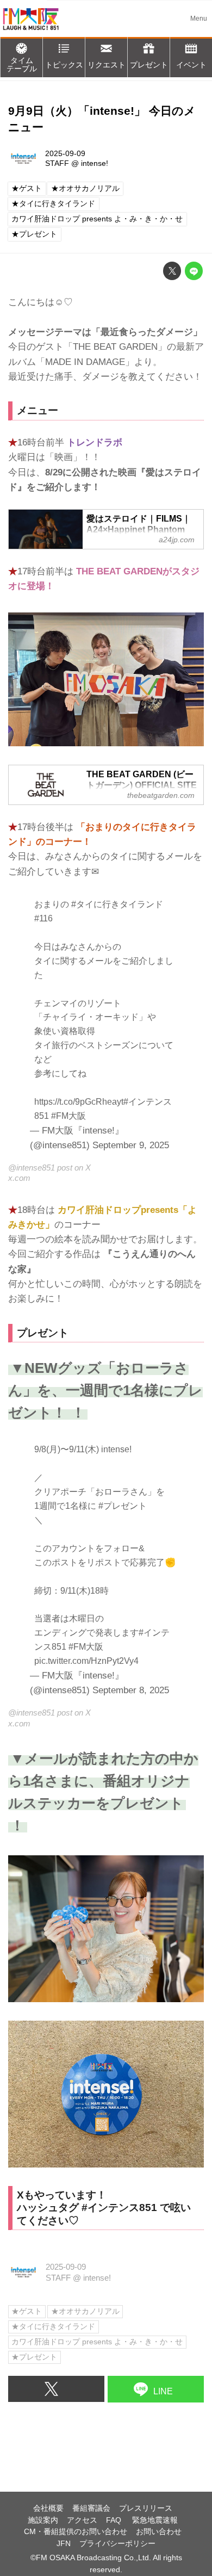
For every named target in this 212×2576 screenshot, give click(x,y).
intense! (95, 163)
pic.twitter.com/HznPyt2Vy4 (86, 1661)
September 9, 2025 (131, 1145)
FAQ (115, 2520)
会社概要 (48, 2508)
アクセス (82, 2520)
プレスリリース (146, 2508)
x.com (19, 1178)
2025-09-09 (65, 154)
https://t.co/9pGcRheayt (79, 1101)
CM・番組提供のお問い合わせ (76, 2532)
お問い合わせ (159, 2532)
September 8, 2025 (131, 1690)
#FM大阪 (68, 1116)
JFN (64, 2544)
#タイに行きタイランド (117, 904)
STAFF (57, 163)
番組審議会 (91, 2508)
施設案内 (43, 2520)
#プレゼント (123, 1506)
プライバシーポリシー (117, 2544)
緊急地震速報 (155, 2520)
